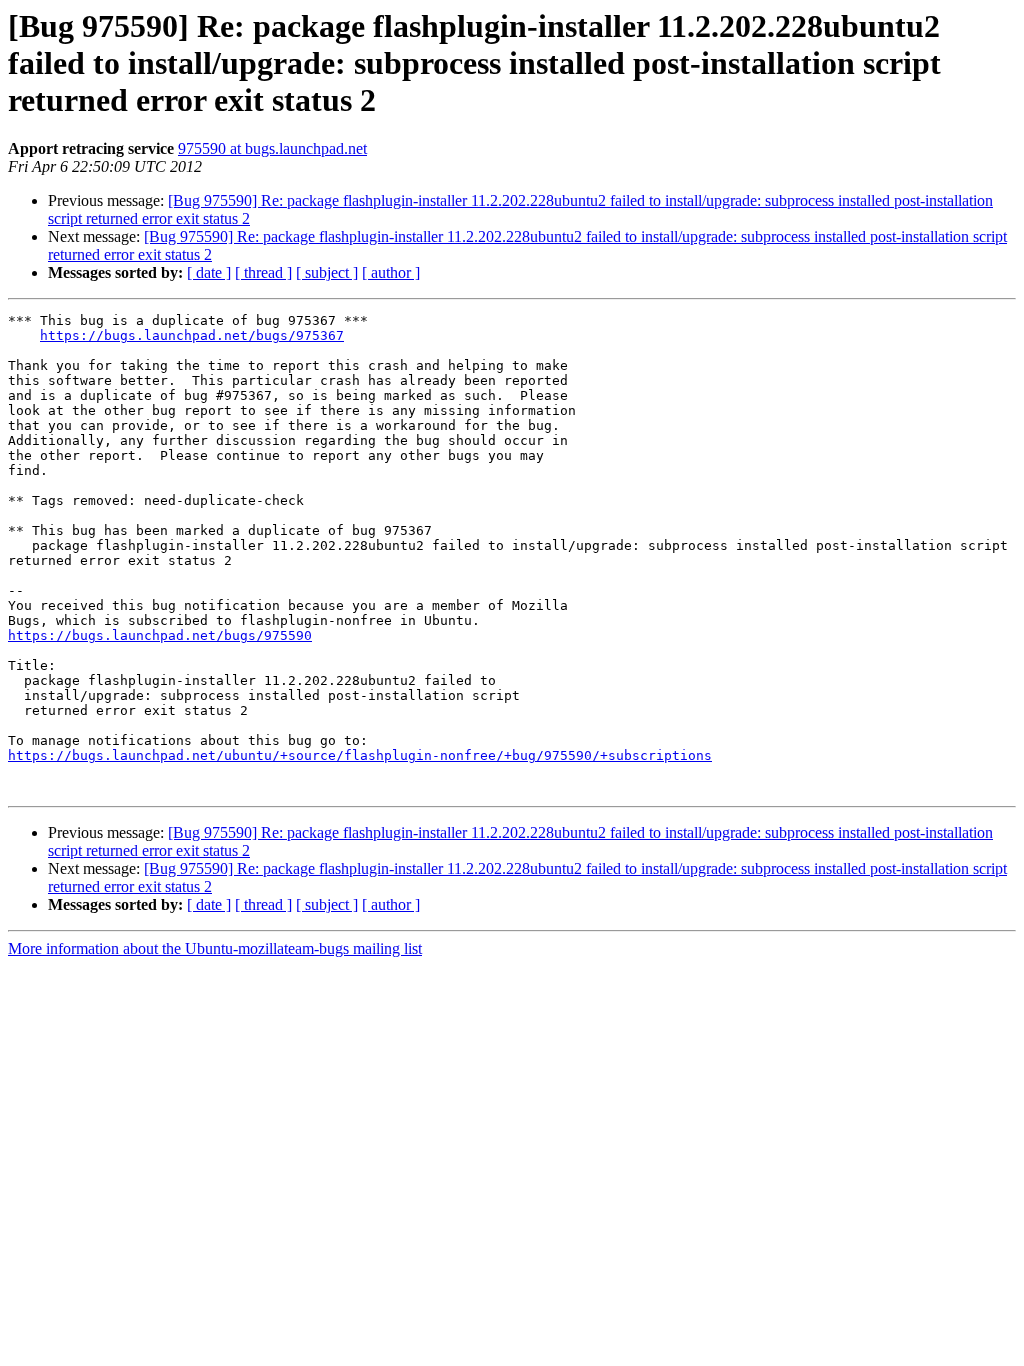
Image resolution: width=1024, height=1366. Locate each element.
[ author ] (391, 272)
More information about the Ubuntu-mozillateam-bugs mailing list (215, 948)
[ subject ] (327, 272)
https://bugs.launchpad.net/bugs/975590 (160, 635)
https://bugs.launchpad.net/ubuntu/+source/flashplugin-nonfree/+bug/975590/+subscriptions (360, 755)
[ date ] (209, 272)
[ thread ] (263, 272)
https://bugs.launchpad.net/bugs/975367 (192, 335)
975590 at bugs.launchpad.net (272, 148)
